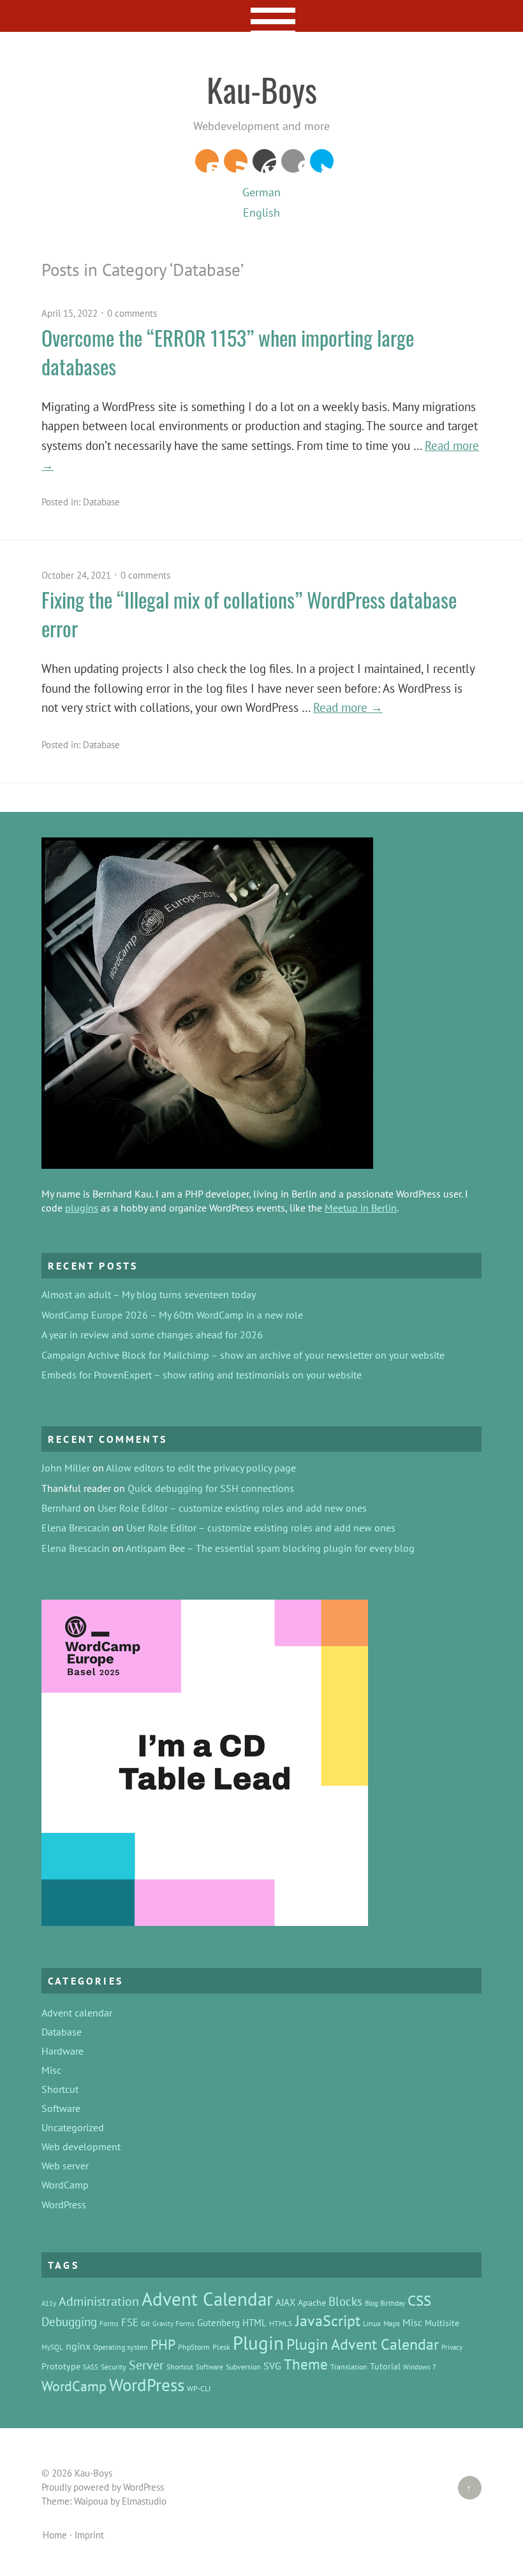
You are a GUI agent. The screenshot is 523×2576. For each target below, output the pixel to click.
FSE (130, 2322)
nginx (78, 2346)
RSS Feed (236, 161)
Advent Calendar (207, 2299)
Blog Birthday (385, 2303)
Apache (312, 2303)
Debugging (69, 2322)
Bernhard (61, 1508)
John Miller (66, 1468)
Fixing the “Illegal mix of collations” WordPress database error (249, 614)
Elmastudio (144, 2501)
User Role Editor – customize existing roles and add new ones (232, 1508)
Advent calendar (77, 2013)
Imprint (89, 2535)
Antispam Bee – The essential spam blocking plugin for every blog (270, 1548)
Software (61, 2108)
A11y (49, 2303)
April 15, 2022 (70, 313)
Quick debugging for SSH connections (211, 1488)
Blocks (345, 2301)
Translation (349, 2366)
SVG (272, 2366)
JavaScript (328, 2321)
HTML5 (281, 2323)
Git (145, 2323)
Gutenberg (218, 2323)
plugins (82, 1208)
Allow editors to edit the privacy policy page (201, 1468)
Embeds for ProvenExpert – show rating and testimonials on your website (202, 1375)
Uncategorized (73, 2127)
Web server (65, 2166)
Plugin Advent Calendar (363, 2344)
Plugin (258, 2343)
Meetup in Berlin (361, 1208)
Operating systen (121, 2347)
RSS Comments (207, 161)
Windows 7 (420, 2367)
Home (55, 2535)
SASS (91, 2367)
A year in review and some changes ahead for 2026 (152, 1335)
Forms (109, 2324)
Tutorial (385, 2366)
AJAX (285, 2302)
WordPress (264, 161)
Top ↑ (465, 2488)
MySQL (52, 2347)
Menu (262, 16)
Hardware (63, 2051)
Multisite (442, 2323)
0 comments (132, 313)
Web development (81, 2146)
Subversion (243, 2366)
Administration (99, 2301)
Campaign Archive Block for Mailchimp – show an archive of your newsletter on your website (243, 1355)
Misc (51, 2070)
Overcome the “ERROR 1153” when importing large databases (228, 352)
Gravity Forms (173, 2324)
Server (146, 2365)
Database (101, 502)
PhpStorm (194, 2347)
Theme (306, 2364)
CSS (419, 2300)
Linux (372, 2323)
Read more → (348, 707)
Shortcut (60, 2089)
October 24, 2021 (76, 575)
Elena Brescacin (76, 1528)
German (261, 192)
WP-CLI (199, 2388)
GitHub (293, 161)
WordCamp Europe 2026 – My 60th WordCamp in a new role (172, 1315)
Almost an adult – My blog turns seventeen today (149, 1294)
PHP (163, 2345)
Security (114, 2366)
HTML (254, 2323)
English (261, 213)
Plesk (221, 2347)
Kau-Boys (262, 89)
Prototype (61, 2366)
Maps (392, 2323)
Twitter (322, 161)
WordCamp (65, 2185)
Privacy (452, 2347)
